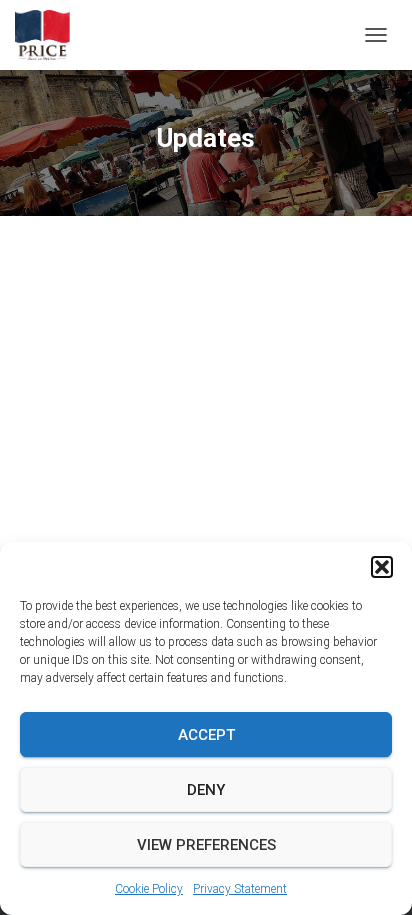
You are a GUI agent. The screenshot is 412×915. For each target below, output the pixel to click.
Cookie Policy (149, 889)
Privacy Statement (240, 889)
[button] (382, 567)
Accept (206, 735)
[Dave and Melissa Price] (50, 35)
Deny (206, 790)
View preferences (206, 845)
